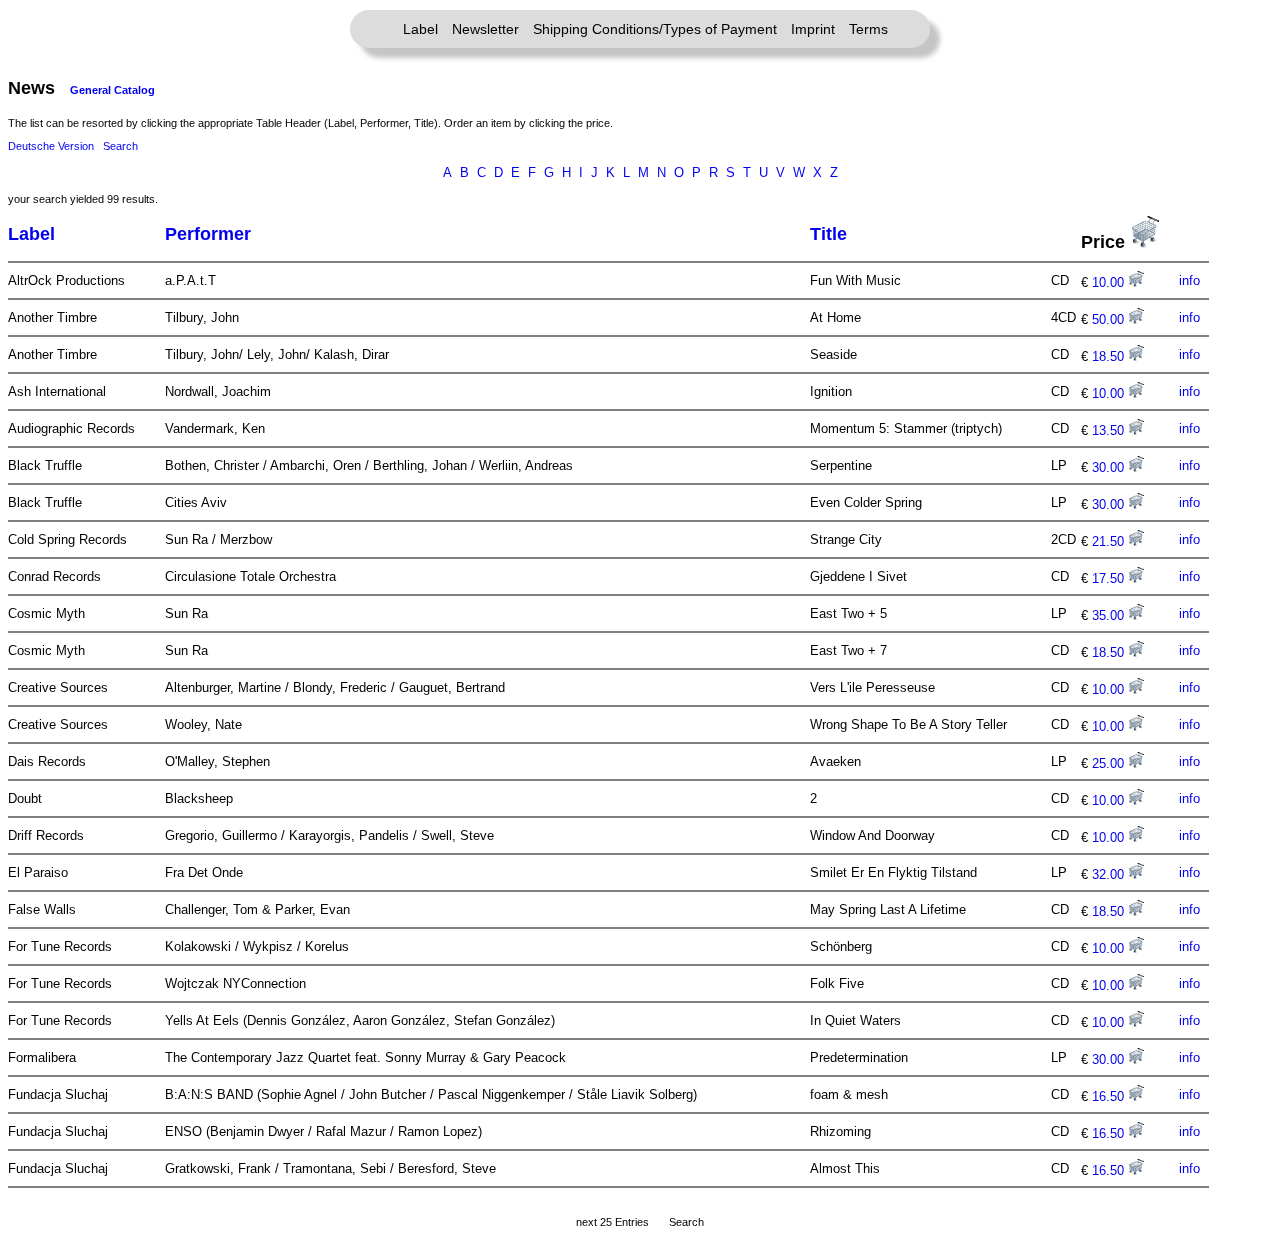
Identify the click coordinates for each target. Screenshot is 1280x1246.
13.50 (1110, 430)
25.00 (1110, 763)
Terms (868, 29)
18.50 (1110, 356)
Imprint (813, 29)
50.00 (1110, 319)
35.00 (1110, 615)
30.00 (1110, 467)
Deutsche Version (51, 146)
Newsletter (485, 29)
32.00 (1110, 874)
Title (828, 234)
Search (120, 146)
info (1189, 280)
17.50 (1110, 578)
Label (420, 29)
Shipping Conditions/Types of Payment (655, 29)
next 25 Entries (612, 1222)
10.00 (1110, 282)
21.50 (1110, 541)
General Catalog (112, 90)
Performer (208, 234)
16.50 (1110, 1096)
